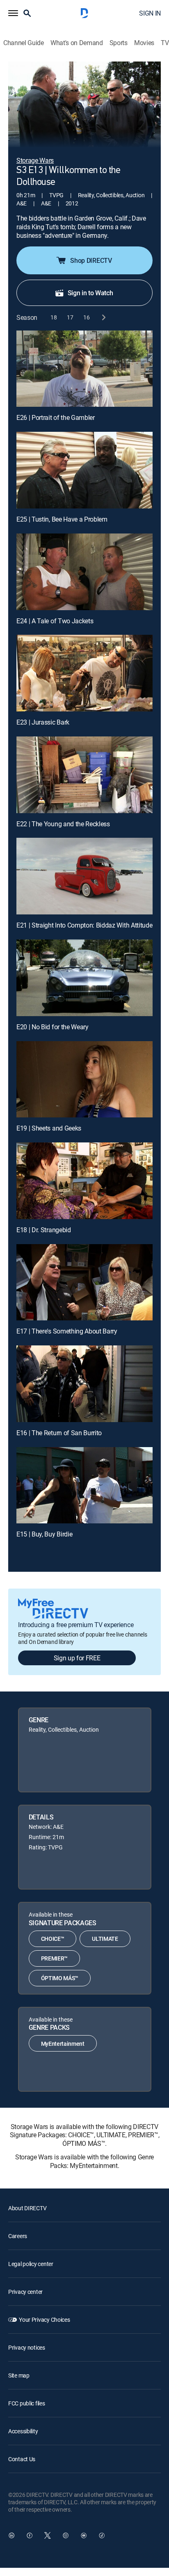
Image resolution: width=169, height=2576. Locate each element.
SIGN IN (150, 13)
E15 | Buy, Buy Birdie (44, 1534)
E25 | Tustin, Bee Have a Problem (62, 519)
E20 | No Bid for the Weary (53, 1027)
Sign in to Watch (90, 293)
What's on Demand (77, 43)
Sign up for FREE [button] (77, 1658)
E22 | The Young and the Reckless (63, 824)
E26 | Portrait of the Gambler (56, 417)
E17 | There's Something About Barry (67, 1331)
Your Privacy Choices (44, 2320)
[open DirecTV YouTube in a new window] (84, 2535)
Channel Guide (24, 43)
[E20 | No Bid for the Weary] (84, 978)
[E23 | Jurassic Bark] (84, 673)
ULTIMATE (105, 1939)
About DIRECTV (27, 2208)
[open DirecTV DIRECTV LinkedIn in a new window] (11, 2535)
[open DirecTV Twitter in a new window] (48, 2535)
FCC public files (27, 2403)
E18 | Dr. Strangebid (44, 1230)
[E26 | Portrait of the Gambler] (84, 369)
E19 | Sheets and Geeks (49, 1128)
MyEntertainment (63, 2044)
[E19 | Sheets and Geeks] (84, 1079)
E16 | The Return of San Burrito (59, 1433)
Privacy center (25, 2292)
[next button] (103, 318)
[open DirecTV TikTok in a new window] (102, 2535)
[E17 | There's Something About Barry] (84, 1282)
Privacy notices (27, 2347)
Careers (18, 2236)
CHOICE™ (53, 1939)
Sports (119, 43)
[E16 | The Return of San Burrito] (84, 1384)
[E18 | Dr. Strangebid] (84, 1181)
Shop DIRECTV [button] (91, 260)
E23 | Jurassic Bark (43, 722)
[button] (13, 13)
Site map (19, 2375)
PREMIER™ (54, 1958)
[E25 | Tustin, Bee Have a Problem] (84, 470)
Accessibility (23, 2431)
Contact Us (22, 2459)
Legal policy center (31, 2264)
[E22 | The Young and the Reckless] (84, 775)
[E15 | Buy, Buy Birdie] (84, 1485)
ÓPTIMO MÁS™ (60, 1978)
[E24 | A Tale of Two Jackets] (84, 572)
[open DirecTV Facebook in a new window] (30, 2535)
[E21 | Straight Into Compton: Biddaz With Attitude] (84, 876)
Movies (144, 43)
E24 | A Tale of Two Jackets (55, 621)
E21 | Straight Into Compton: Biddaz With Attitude (84, 925)
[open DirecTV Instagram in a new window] (66, 2535)
